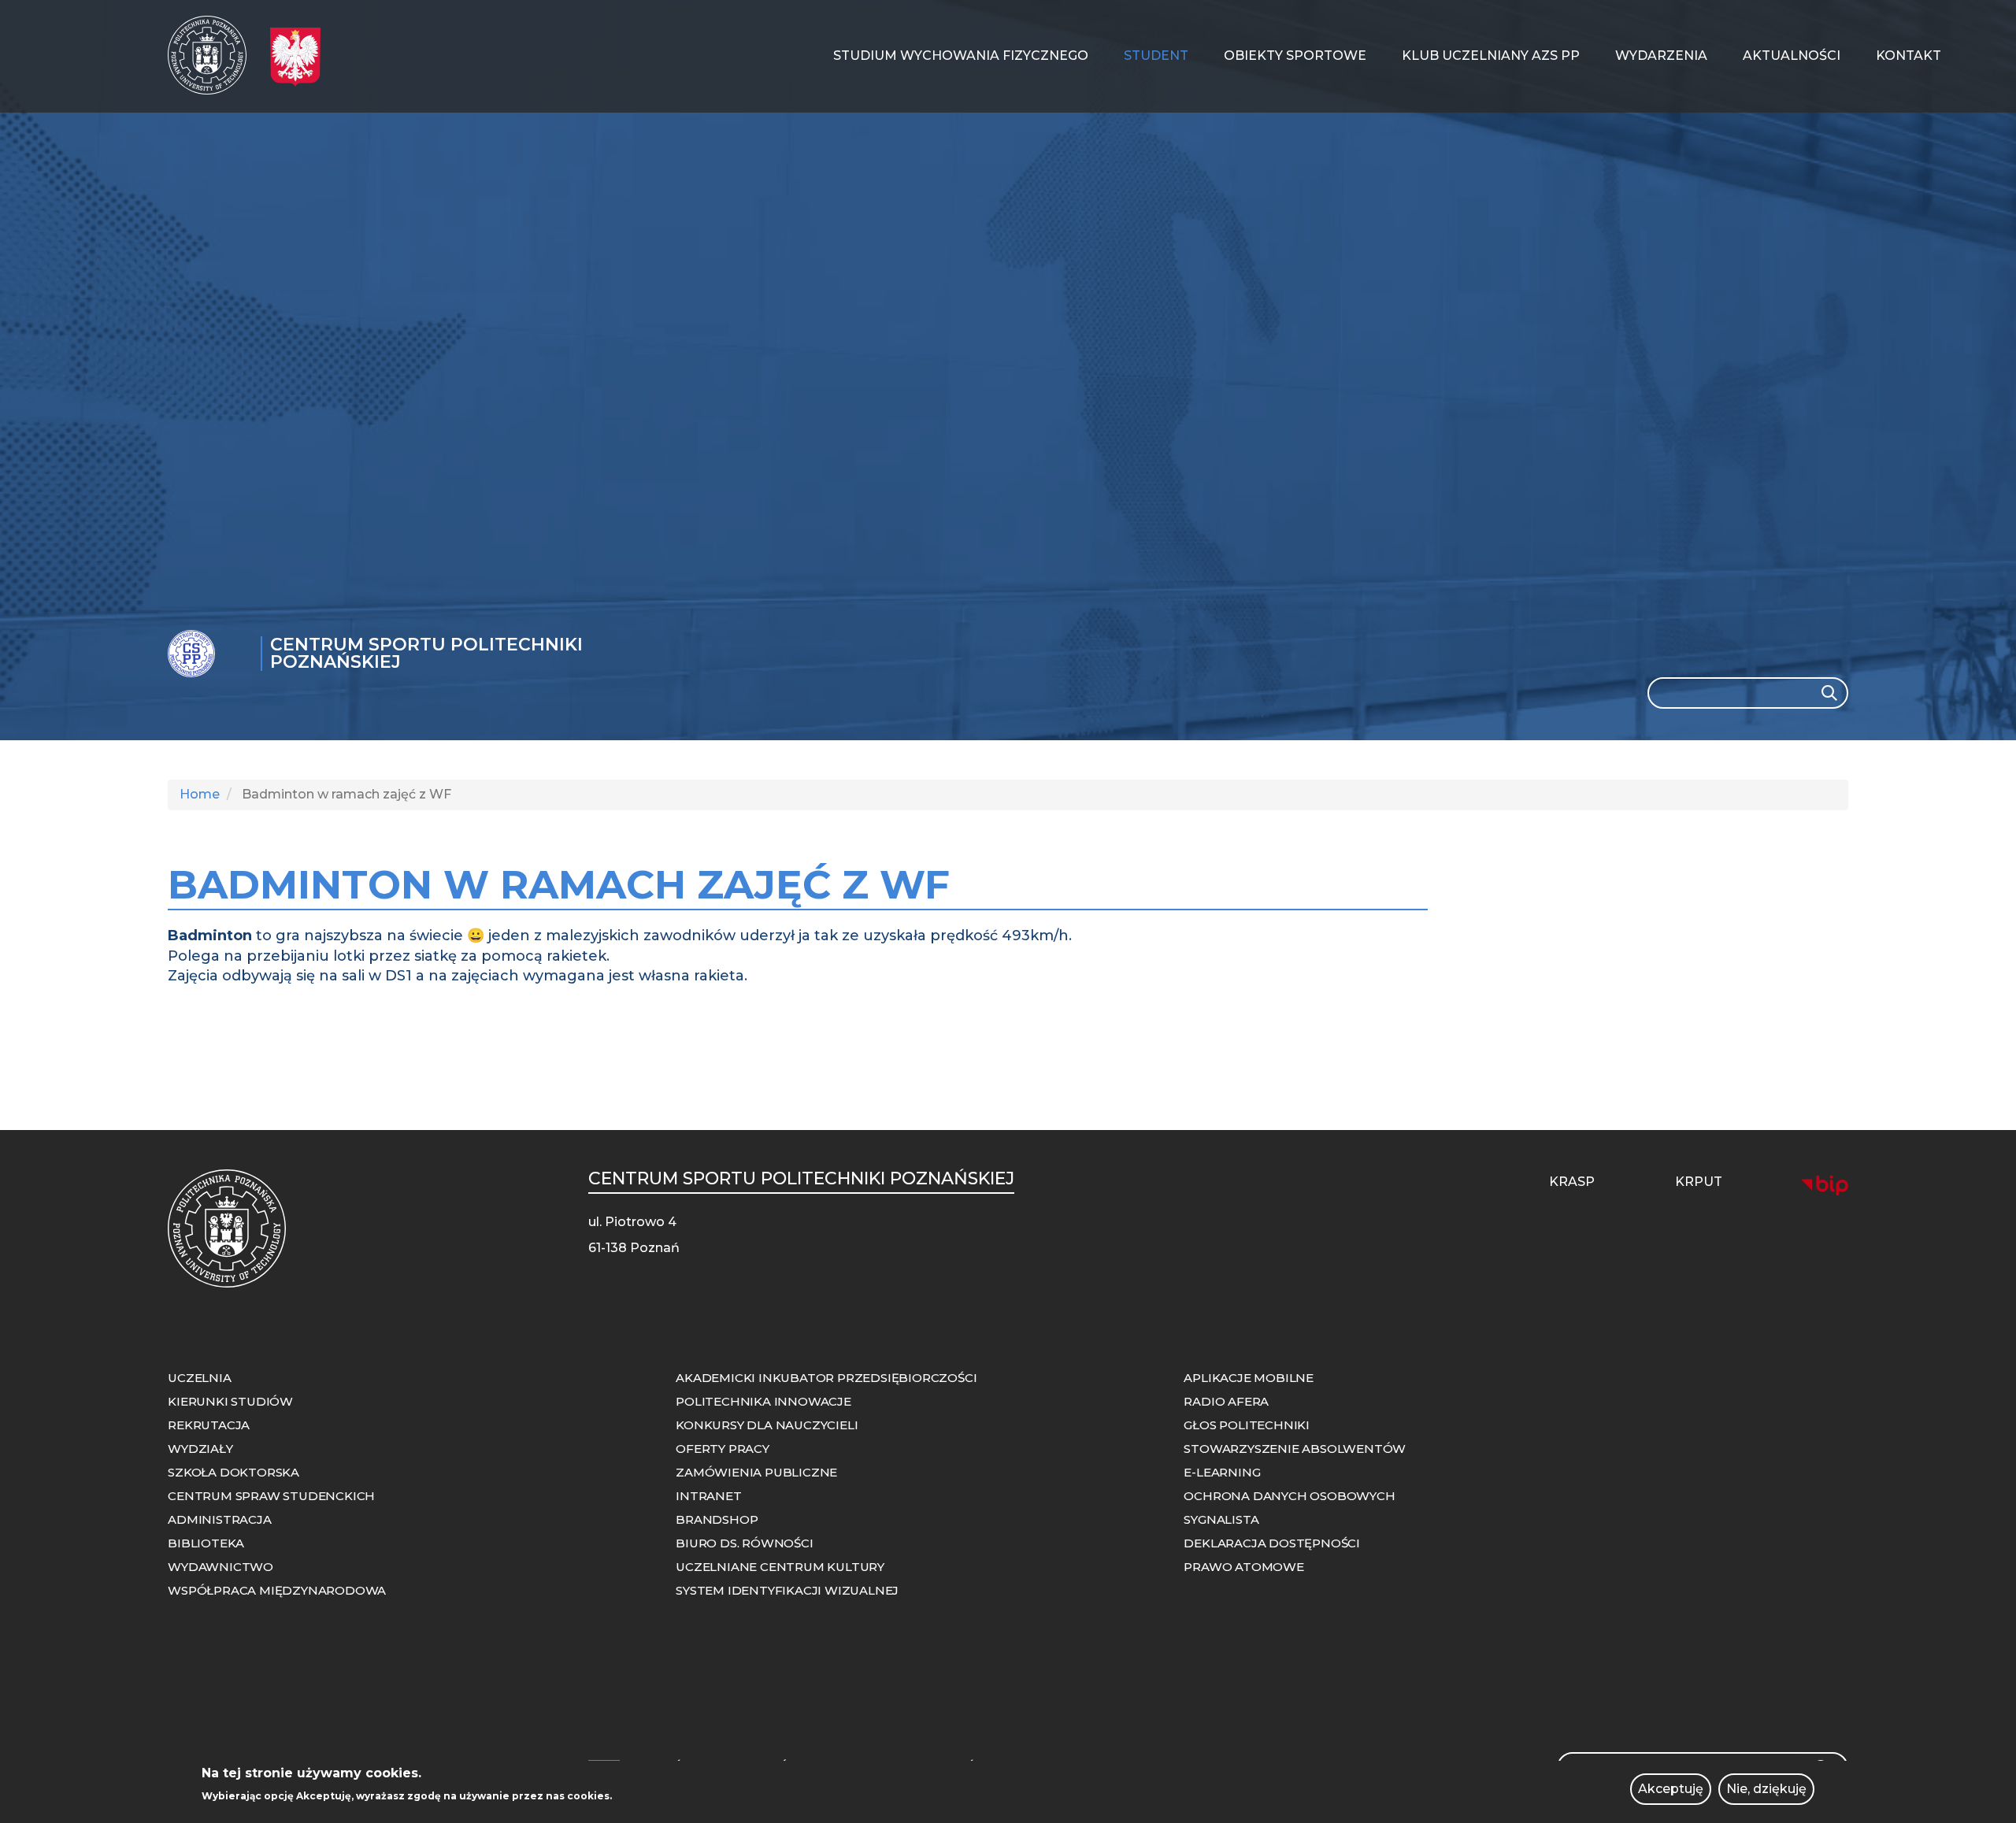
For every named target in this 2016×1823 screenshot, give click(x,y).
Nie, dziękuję (1766, 1789)
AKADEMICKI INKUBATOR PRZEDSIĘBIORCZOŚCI (826, 1378)
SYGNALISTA (1221, 1519)
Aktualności (1792, 56)
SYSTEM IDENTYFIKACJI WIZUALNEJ (787, 1590)
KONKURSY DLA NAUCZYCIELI (767, 1425)
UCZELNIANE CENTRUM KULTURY (780, 1567)
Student (1156, 56)
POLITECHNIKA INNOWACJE (763, 1401)
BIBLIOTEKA (206, 1543)
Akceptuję (1671, 1789)
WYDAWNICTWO (220, 1567)
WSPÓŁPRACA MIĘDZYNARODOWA (277, 1590)
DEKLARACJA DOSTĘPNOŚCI (1272, 1543)
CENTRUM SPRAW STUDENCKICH (271, 1496)
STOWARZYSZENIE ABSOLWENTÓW (1295, 1449)
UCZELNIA (199, 1378)
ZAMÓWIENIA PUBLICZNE (756, 1472)
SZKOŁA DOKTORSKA (233, 1472)
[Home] (213, 55)
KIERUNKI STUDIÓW (230, 1401)
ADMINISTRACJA (219, 1519)
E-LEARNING (1222, 1472)
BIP (1825, 1185)
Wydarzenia (1661, 56)
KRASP (1572, 1182)
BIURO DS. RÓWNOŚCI (744, 1543)
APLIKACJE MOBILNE (1249, 1378)
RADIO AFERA (1226, 1401)
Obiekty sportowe (1295, 56)
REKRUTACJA (209, 1425)
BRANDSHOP (717, 1519)
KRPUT (1699, 1182)
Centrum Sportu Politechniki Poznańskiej (426, 653)
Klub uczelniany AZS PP (1491, 56)
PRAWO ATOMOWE (1243, 1567)
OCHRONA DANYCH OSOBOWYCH (1289, 1496)
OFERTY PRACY (723, 1449)
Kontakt (1909, 56)
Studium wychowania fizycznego (961, 56)
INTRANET (708, 1496)
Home (200, 794)
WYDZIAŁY (200, 1449)
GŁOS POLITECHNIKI (1247, 1425)
